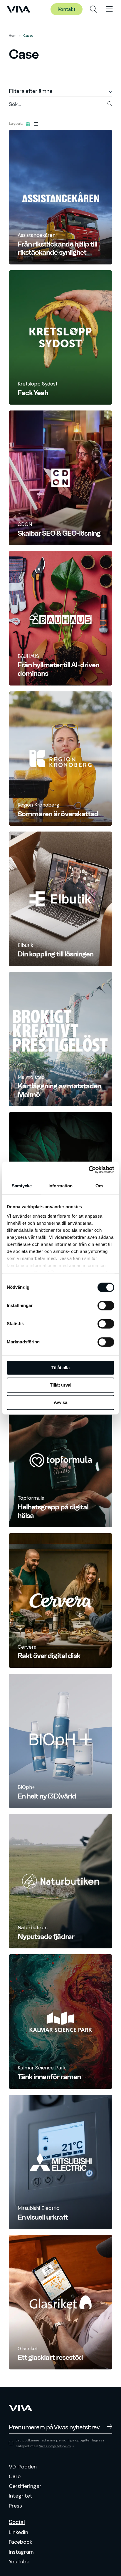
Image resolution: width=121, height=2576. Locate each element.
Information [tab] (60, 1186)
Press (15, 2506)
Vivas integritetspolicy (55, 2446)
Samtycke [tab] (22, 1186)
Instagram (21, 2552)
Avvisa (60, 1402)
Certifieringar (25, 2486)
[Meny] (109, 9)
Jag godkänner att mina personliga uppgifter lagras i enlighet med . (60, 2443)
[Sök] (93, 9)
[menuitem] (93, 9)
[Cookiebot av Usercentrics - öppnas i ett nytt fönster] (89, 1170)
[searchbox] (60, 105)
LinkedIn (19, 2532)
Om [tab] (99, 1186)
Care (15, 2476)
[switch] (106, 1305)
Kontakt (67, 9)
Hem (13, 36)
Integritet (21, 2496)
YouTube (19, 2562)
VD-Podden (23, 2467)
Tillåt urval (61, 1385)
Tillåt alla (60, 1368)
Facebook (21, 2542)
